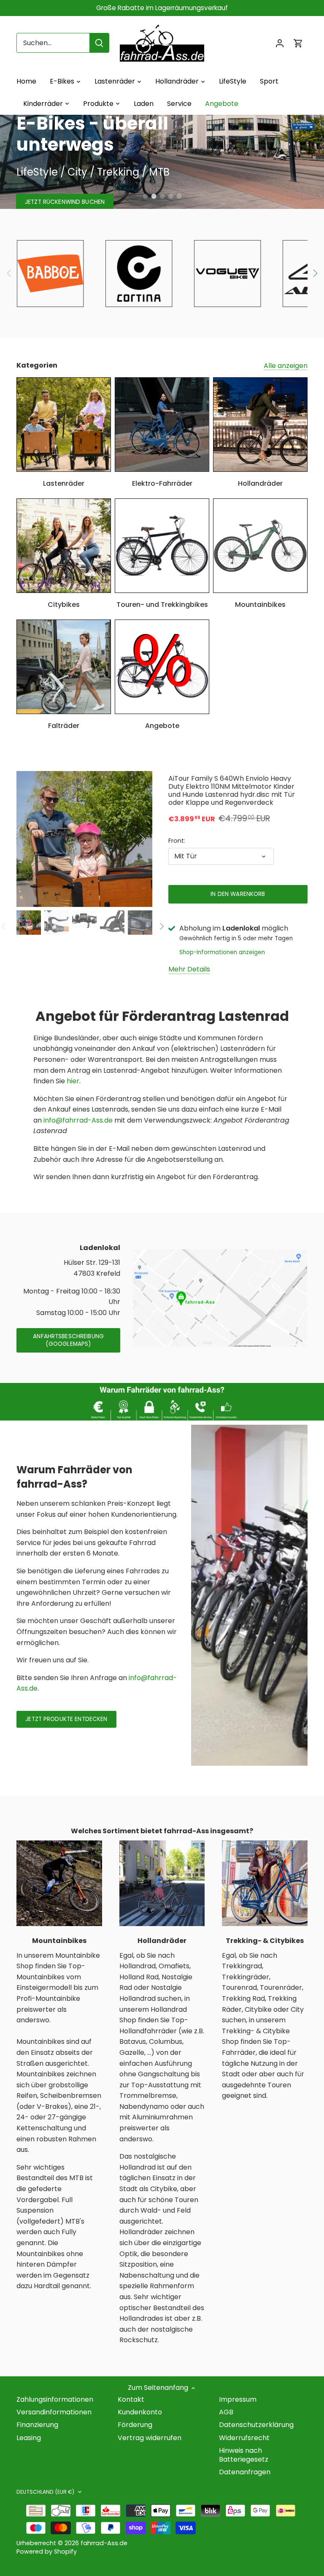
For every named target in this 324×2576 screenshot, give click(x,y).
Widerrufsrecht (244, 2438)
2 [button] (154, 196)
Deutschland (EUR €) (45, 2492)
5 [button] (179, 196)
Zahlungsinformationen (55, 2399)
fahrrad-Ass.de (104, 2543)
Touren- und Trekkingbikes (162, 605)
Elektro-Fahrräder (162, 483)
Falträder (64, 726)
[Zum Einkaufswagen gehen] (298, 43)
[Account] (280, 43)
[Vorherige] (9, 273)
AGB (226, 2412)
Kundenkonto (140, 2412)
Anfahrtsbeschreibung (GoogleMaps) (68, 1340)
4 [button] (170, 196)
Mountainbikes (260, 605)
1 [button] (145, 196)
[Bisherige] (38, 839)
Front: (177, 841)
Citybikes (64, 605)
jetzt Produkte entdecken (66, 1719)
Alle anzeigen (286, 366)
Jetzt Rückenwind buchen (65, 202)
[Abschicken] (99, 43)
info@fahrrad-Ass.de (78, 1120)
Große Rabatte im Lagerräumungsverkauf (162, 8)
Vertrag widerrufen (150, 2438)
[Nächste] (315, 273)
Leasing (29, 2438)
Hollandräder (260, 483)
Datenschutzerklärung (256, 2425)
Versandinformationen (54, 2412)
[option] (162, 162)
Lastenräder (64, 483)
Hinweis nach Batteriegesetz (244, 2455)
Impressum (238, 2399)
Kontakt (131, 2399)
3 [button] (162, 196)
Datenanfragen (245, 2472)
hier (73, 1081)
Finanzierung (37, 2425)
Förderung (135, 2425)
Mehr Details (189, 969)
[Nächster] (131, 839)
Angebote (162, 726)
